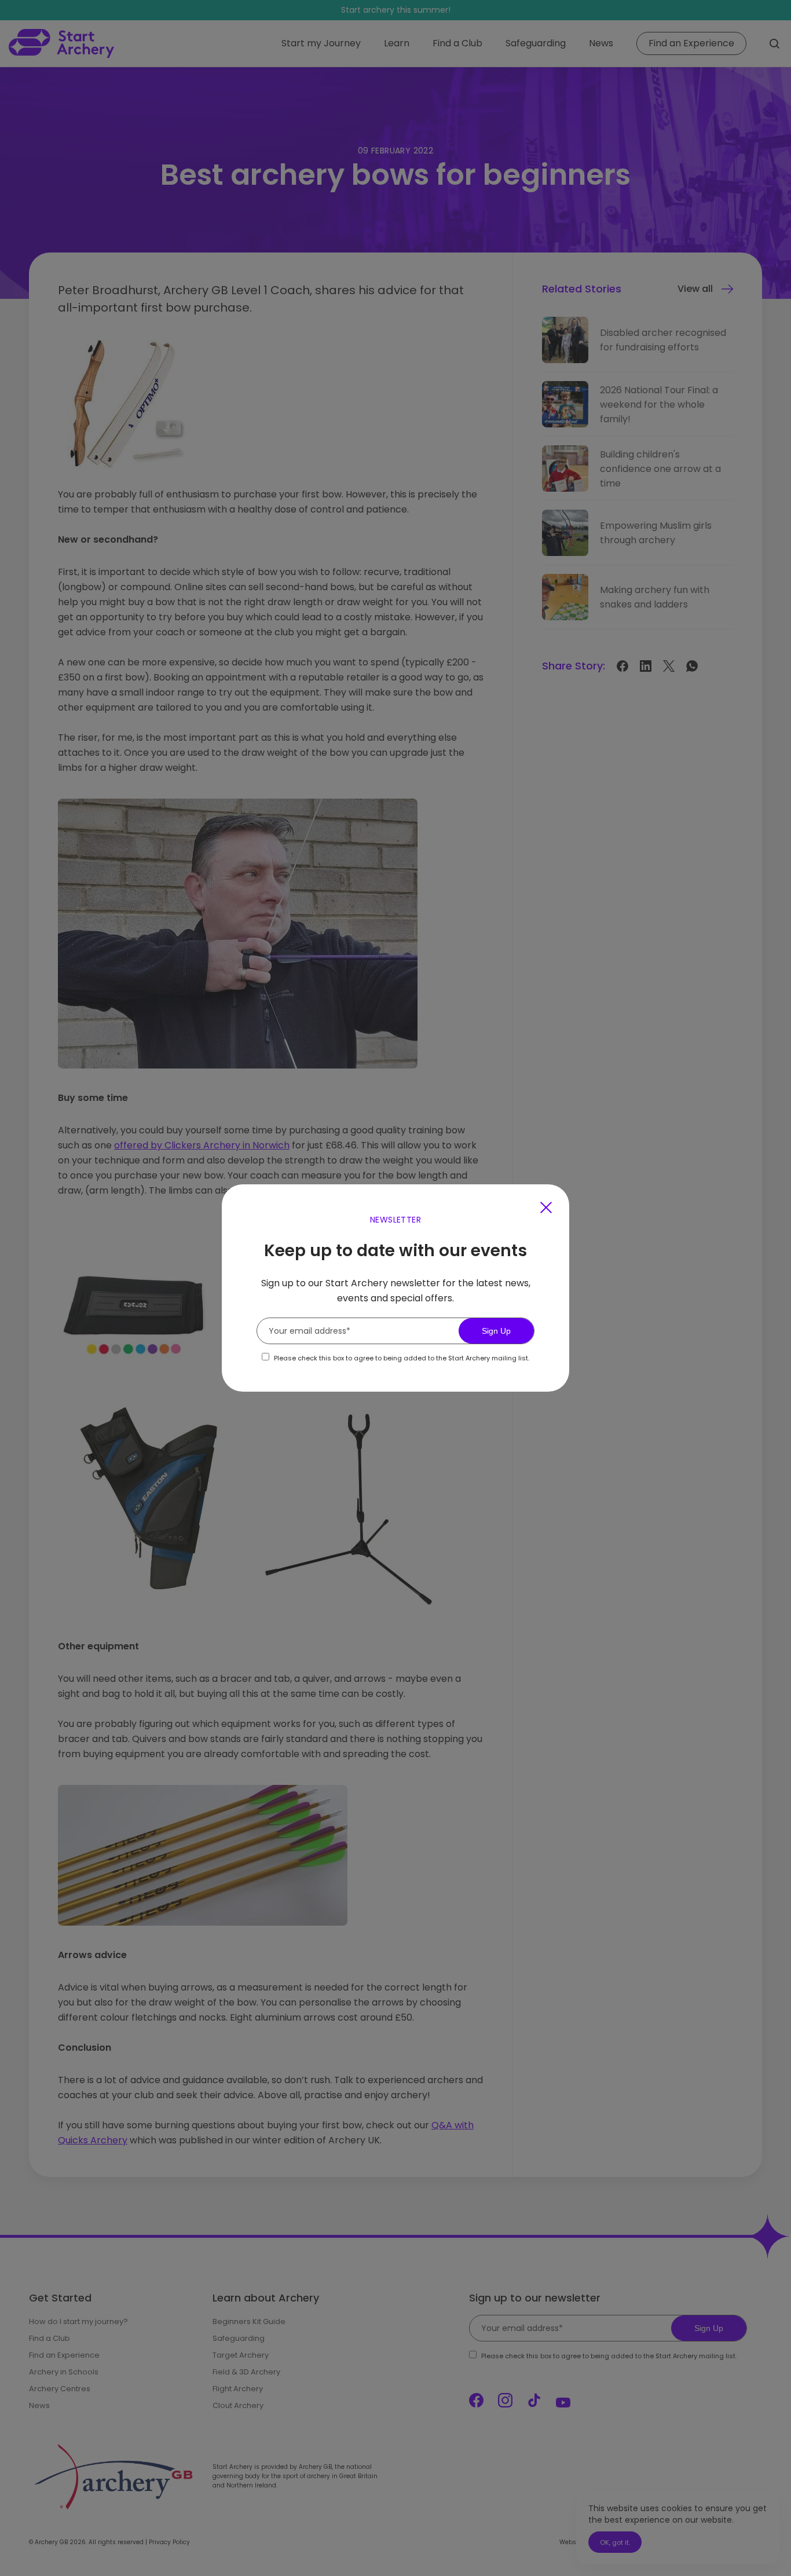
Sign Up (496, 1331)
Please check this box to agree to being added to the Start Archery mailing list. (402, 1358)
